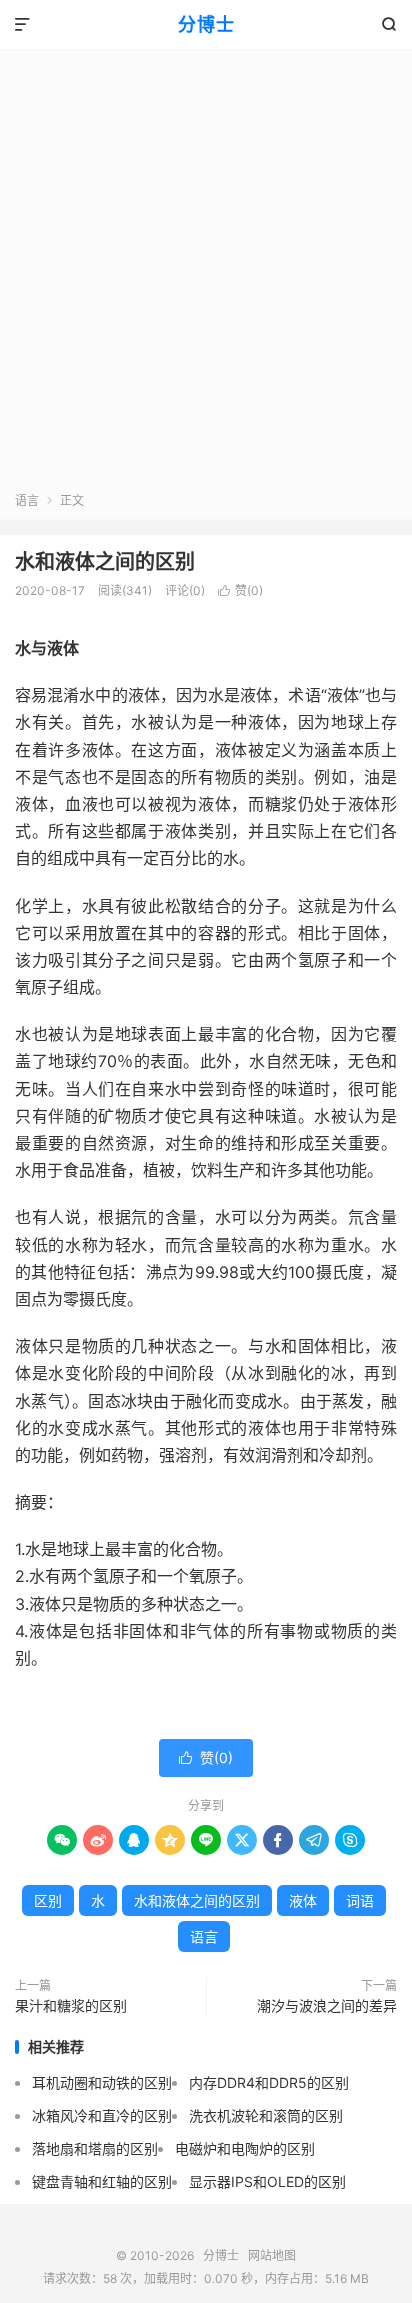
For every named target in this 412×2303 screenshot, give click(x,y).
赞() (240, 590)
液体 (303, 1900)
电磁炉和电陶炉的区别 (245, 2148)
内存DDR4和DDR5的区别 (269, 2082)
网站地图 (272, 2255)
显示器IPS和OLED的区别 (267, 2181)
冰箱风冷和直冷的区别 (102, 2115)
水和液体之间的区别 (105, 562)
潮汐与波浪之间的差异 (327, 2005)
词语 (360, 1900)
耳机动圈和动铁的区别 (102, 2082)
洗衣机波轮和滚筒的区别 (266, 2115)
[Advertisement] (206, 276)
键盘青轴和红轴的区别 (102, 2181)
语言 (27, 500)
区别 (48, 1900)
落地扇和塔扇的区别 (95, 2148)
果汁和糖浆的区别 (71, 2005)
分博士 (206, 24)
